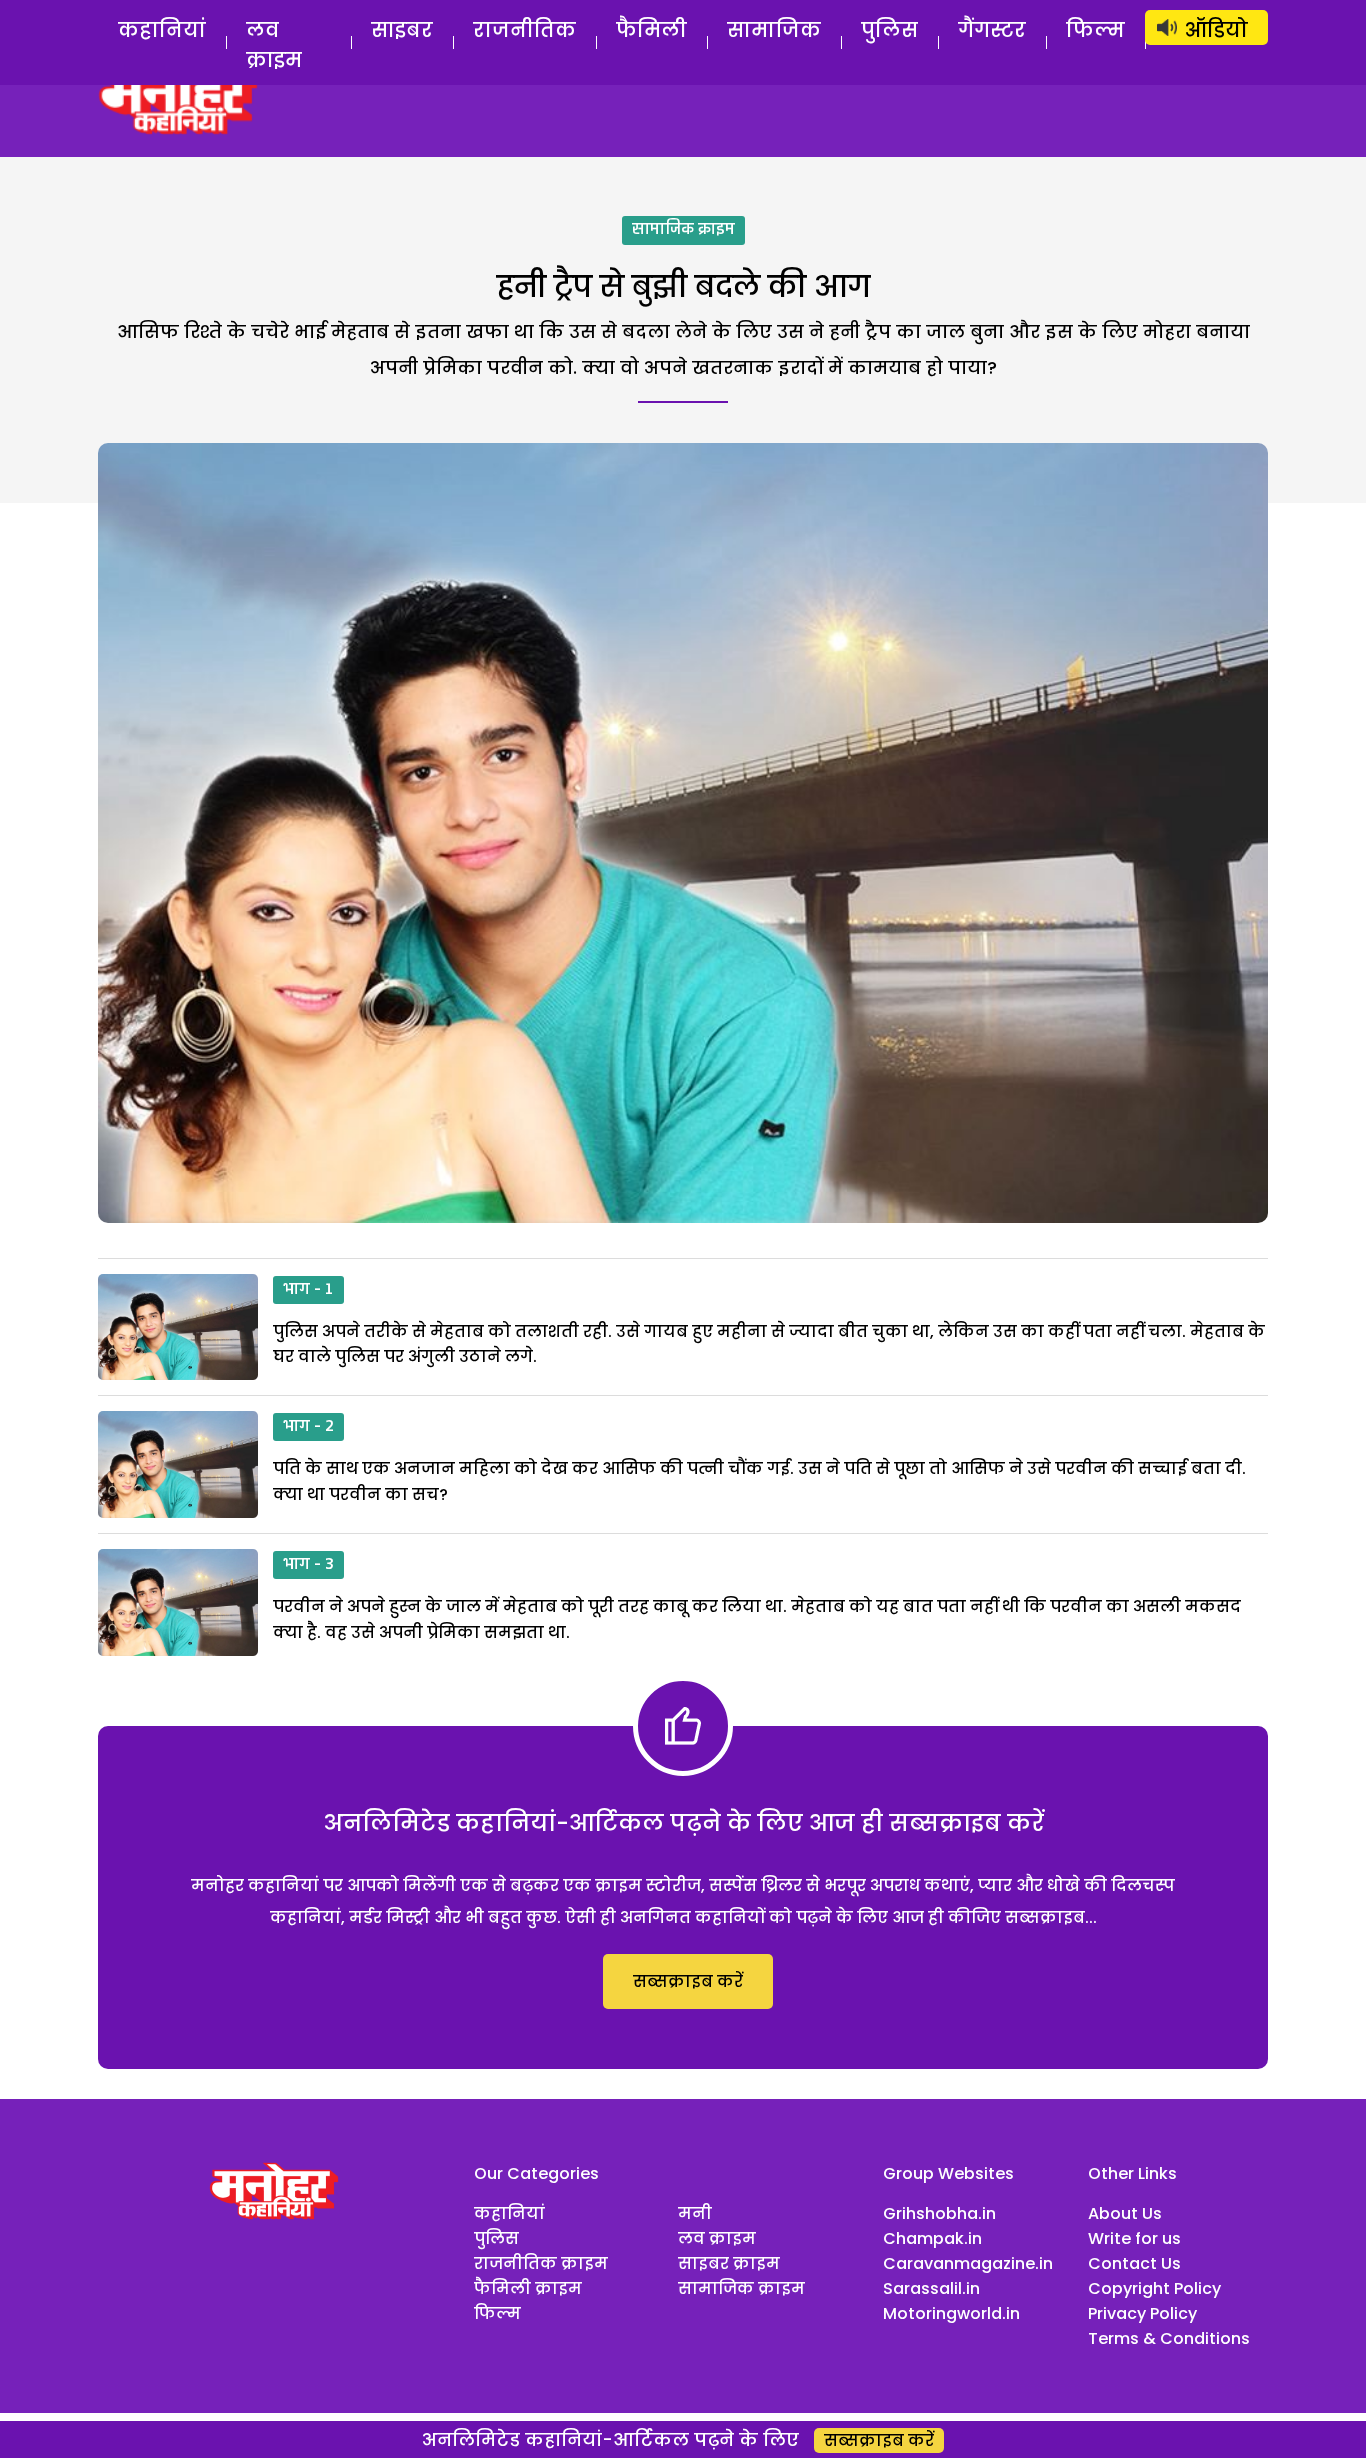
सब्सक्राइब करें (688, 1981)
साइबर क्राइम (729, 2263)
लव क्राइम (274, 45)
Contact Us (1134, 2263)
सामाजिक (774, 30)
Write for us (1134, 2238)
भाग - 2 (308, 1427)
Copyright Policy (1154, 2288)
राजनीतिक (524, 30)
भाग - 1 (308, 1290)
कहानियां (162, 30)
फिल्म (1095, 30)
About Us (1125, 2213)
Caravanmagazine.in (968, 2263)
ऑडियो (1216, 30)
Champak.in (932, 2238)
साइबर (402, 30)
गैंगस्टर (992, 30)
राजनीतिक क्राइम (541, 2263)
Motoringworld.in (951, 2313)
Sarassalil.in (931, 2288)
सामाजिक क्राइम (683, 230)
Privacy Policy (1142, 2313)
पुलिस (889, 30)
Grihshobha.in (939, 2213)
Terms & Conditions (1169, 2338)
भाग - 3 (308, 1565)
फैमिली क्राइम (528, 2288)
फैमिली (651, 30)
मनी (695, 2213)
